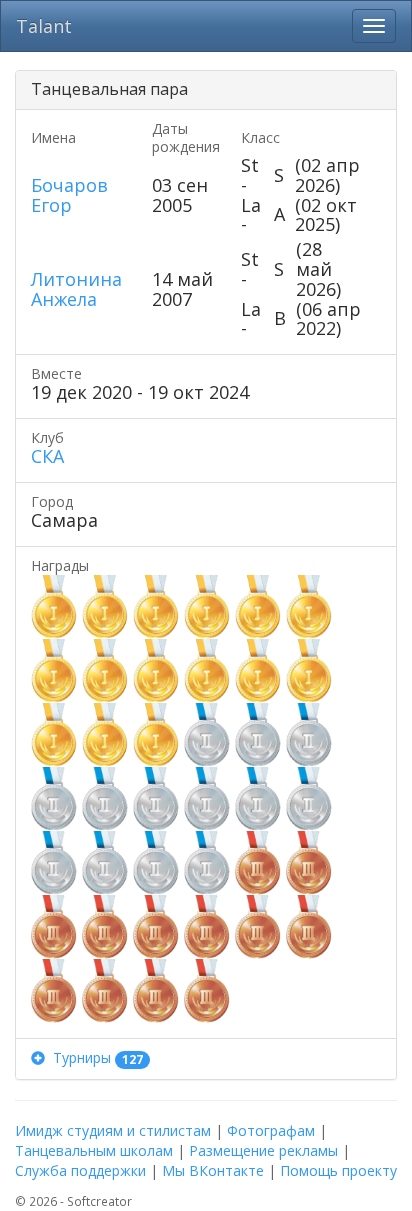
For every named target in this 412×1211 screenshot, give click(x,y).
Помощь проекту (338, 1170)
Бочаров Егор (69, 195)
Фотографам (271, 1130)
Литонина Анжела (76, 289)
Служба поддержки (80, 1170)
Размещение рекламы (263, 1150)
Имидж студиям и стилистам (113, 1130)
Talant (44, 26)
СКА (47, 456)
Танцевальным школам (94, 1150)
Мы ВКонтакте (213, 1170)
